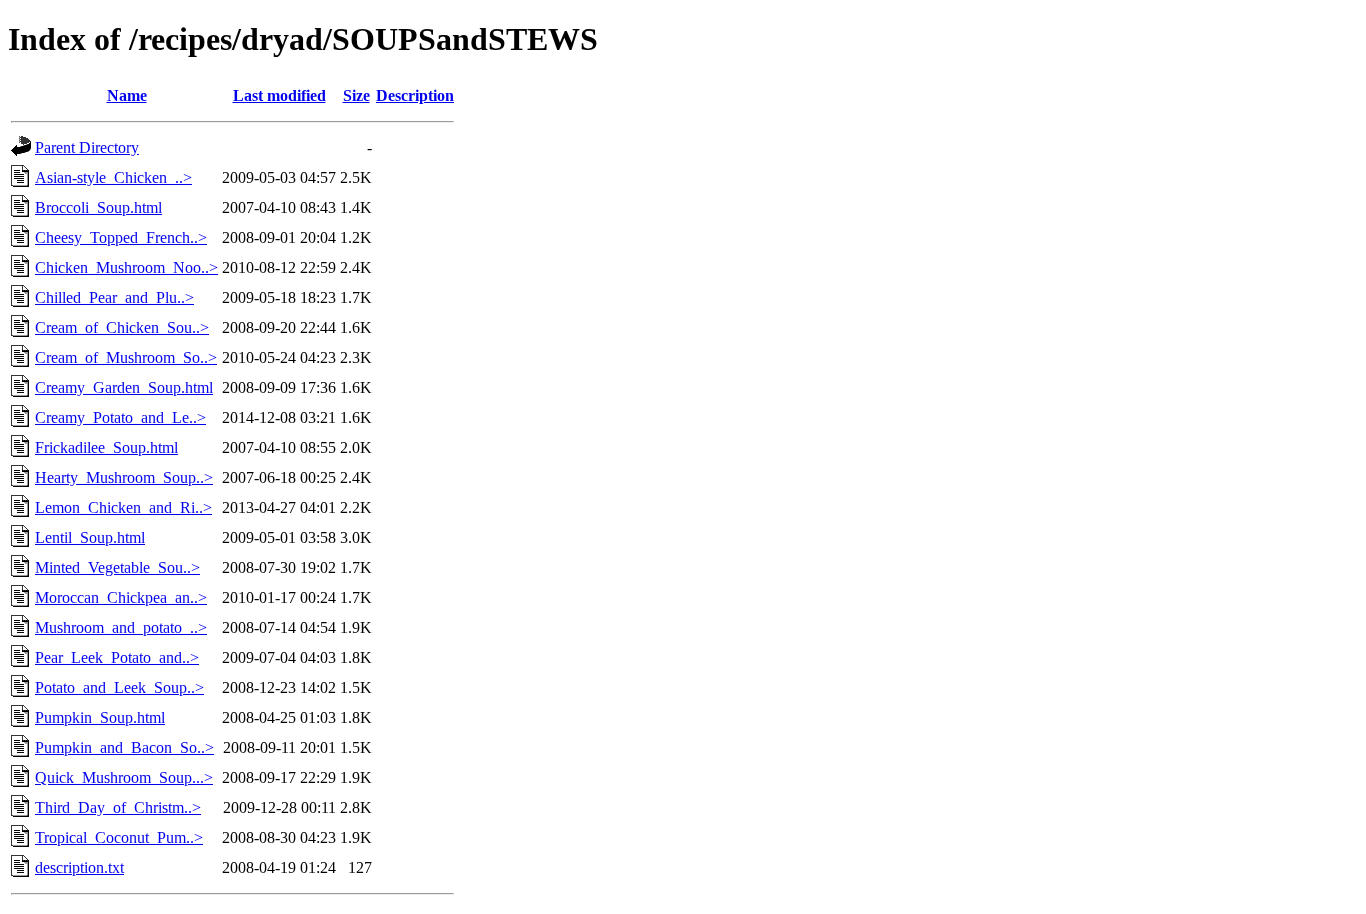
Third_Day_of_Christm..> (118, 807)
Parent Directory (87, 147)
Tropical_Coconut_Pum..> (119, 837)
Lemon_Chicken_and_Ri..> (123, 507)
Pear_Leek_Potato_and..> (117, 657)
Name (127, 95)
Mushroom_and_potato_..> (121, 627)
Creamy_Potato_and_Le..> (120, 417)
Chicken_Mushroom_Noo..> (126, 267)
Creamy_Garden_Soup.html (124, 387)
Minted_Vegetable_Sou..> (117, 567)
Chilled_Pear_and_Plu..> (114, 297)
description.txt (79, 867)
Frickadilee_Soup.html (106, 447)
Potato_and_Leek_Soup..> (119, 687)
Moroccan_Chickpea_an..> (121, 597)
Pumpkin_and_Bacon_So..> (124, 747)
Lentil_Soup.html (90, 537)
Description (415, 95)
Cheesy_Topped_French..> (121, 237)
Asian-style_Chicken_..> (113, 177)
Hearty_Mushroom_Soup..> (124, 477)
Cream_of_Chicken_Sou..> (122, 327)
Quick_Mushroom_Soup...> (124, 777)
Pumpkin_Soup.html (100, 717)
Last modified (279, 95)
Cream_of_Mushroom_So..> (126, 357)
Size (356, 95)
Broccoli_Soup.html (98, 207)
